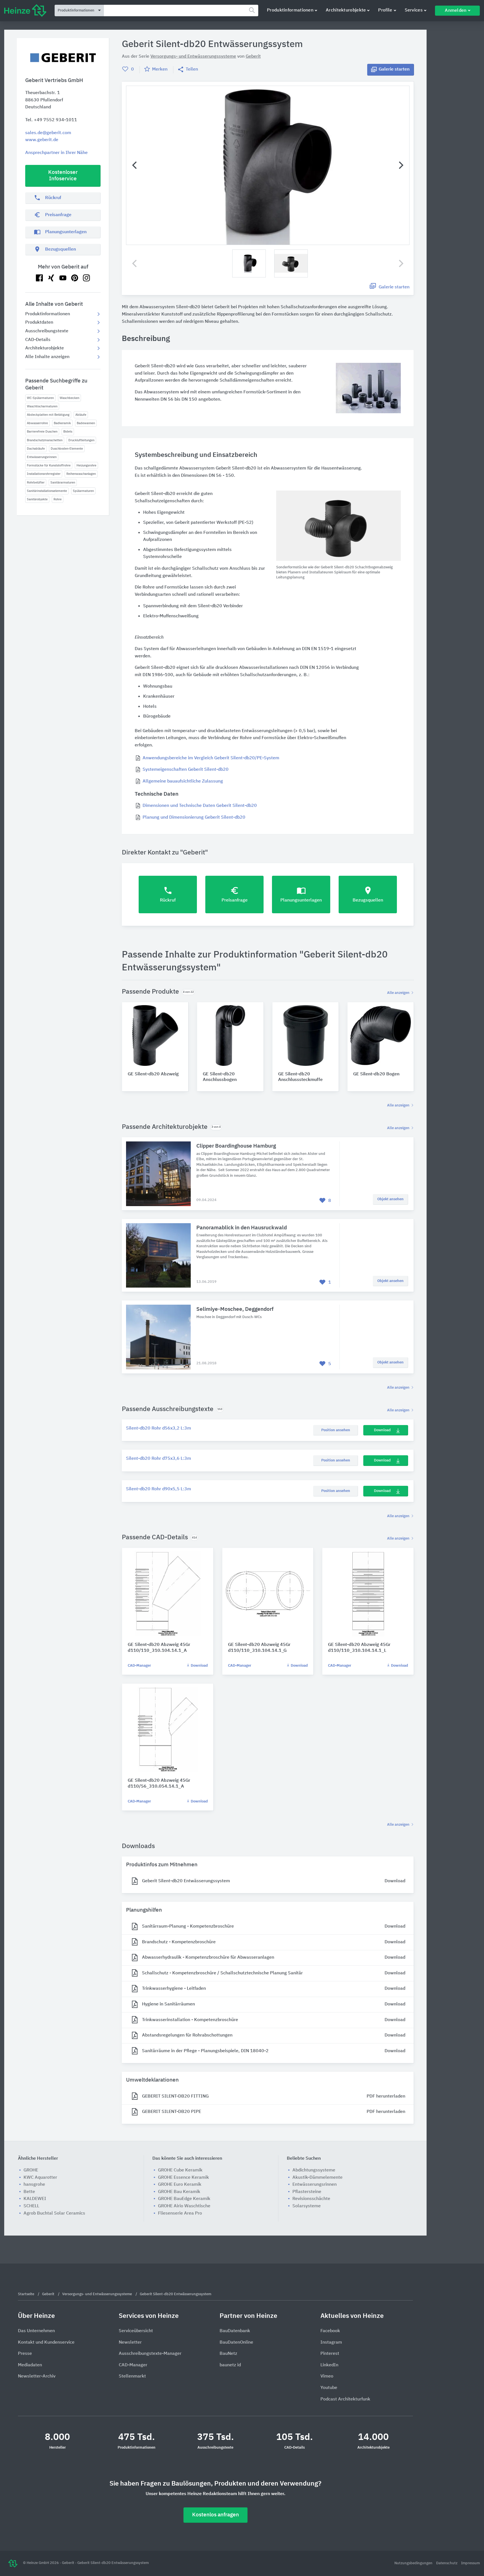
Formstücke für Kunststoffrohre (49, 465)
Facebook (330, 2331)
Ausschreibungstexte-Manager (150, 2354)
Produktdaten (39, 323)
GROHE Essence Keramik (183, 2178)
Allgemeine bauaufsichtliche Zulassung (183, 781)
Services (414, 10)
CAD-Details (38, 340)
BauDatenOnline (236, 2343)
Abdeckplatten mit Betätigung (48, 415)
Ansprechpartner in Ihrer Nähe (56, 153)
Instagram (331, 2343)
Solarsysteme (307, 2206)
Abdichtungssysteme (314, 2170)
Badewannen (86, 423)
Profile (385, 10)
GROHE (31, 2170)
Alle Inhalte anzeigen (47, 357)
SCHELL (31, 2206)
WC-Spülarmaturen (40, 398)
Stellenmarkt (132, 2376)
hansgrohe (34, 2185)
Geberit (253, 57)
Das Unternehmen (36, 2331)
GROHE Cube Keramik (180, 2170)
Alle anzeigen (399, 993)
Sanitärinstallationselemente (47, 491)
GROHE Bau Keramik (179, 2192)
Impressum (470, 2563)
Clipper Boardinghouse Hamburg (236, 1146)
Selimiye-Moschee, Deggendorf (235, 1309)
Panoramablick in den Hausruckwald (242, 1228)
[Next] (400, 165)
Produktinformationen (290, 10)
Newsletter (130, 2343)
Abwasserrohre (37, 423)
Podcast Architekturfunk (345, 2399)
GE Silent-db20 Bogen (376, 1074)
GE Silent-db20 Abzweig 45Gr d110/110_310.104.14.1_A (159, 1648)
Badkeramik (62, 423)
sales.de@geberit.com (48, 133)
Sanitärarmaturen (63, 483)
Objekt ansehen (390, 1199)
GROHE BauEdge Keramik (184, 2199)
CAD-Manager (139, 1666)
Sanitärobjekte (37, 499)
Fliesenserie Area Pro (180, 2213)
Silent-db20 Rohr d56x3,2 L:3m (159, 1428)
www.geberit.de (42, 140)
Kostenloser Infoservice (63, 176)
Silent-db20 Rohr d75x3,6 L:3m (159, 1459)
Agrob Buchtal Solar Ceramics (54, 2213)
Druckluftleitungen (81, 440)
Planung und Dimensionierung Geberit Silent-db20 (194, 818)
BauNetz (228, 2354)
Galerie (394, 69)
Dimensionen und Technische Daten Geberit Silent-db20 (200, 806)
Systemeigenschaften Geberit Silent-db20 (186, 770)
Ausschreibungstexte (47, 331)
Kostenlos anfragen (216, 2515)
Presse (25, 2354)
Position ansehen (336, 1430)
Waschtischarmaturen (42, 406)
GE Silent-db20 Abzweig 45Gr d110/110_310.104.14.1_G (259, 1648)
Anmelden (456, 11)
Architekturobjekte (346, 10)
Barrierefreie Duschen (42, 432)
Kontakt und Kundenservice (46, 2343)
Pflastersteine (307, 2192)
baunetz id (230, 2365)
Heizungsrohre (86, 465)
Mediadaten (30, 2365)
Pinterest (330, 2354)
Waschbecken (69, 398)
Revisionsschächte (311, 2199)
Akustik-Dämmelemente (317, 2178)
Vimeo (327, 2376)
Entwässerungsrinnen (42, 457)
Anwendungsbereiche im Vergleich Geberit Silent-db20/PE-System (211, 758)
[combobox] (181, 10)
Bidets (68, 432)
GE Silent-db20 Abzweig (153, 1074)
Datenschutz (447, 2563)
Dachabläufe (36, 449)
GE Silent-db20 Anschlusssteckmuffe (300, 1077)
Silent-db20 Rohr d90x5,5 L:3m (159, 1489)
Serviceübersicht (136, 2331)
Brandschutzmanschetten (45, 440)
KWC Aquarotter (40, 2178)
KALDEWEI (35, 2199)
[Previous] (135, 165)
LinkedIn (329, 2365)
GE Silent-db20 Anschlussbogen (220, 1077)
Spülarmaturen (83, 491)
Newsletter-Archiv (37, 2376)
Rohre (58, 499)
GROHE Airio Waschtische (184, 2206)
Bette (29, 2192)
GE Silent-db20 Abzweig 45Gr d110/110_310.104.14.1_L (359, 1648)
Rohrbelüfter (36, 483)
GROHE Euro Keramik (180, 2185)
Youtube (329, 2388)
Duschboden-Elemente (67, 449)
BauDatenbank (235, 2331)
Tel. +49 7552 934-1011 (51, 120)
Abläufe (81, 415)
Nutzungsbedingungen (414, 2563)
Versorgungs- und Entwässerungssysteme (193, 57)
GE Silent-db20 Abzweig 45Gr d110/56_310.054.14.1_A (159, 1784)
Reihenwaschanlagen (81, 474)
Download (382, 1430)
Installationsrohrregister (44, 474)
